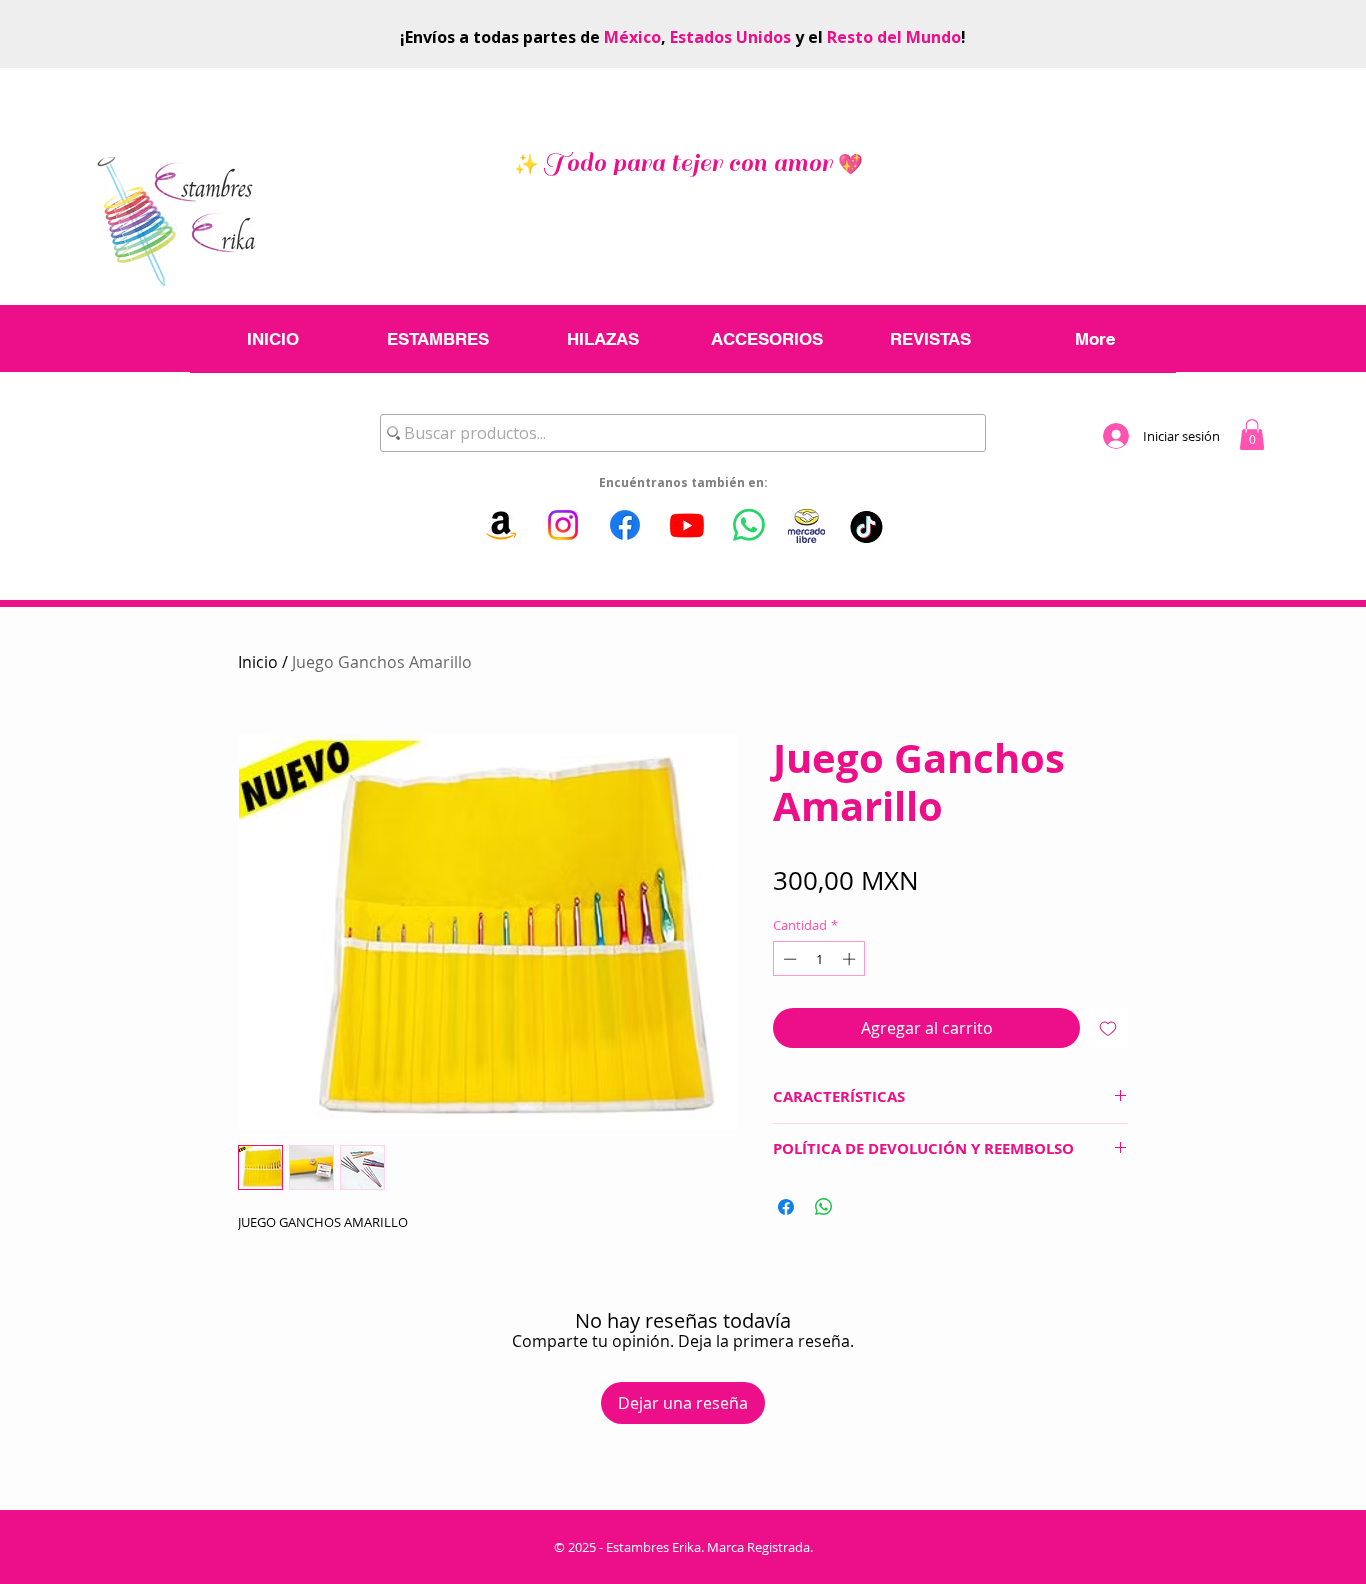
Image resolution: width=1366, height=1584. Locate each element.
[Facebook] (625, 525)
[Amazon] (501, 525)
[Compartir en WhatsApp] (824, 1207)
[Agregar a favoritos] (1108, 1028)
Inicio (258, 662)
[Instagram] (563, 525)
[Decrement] (788, 959)
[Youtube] (687, 525)
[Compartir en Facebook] (786, 1207)
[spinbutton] (819, 959)
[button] (1252, 434)
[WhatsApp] (749, 525)
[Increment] (851, 959)
